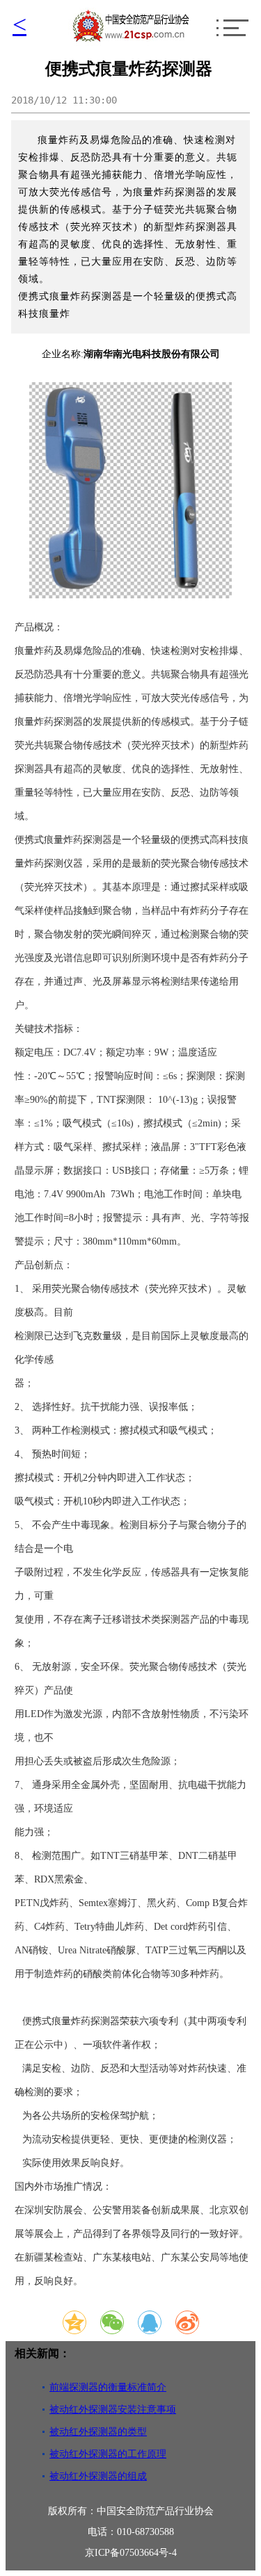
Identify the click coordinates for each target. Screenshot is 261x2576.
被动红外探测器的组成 (98, 2476)
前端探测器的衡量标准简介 (108, 2387)
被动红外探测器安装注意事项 (113, 2410)
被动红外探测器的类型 (98, 2432)
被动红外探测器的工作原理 (108, 2454)
